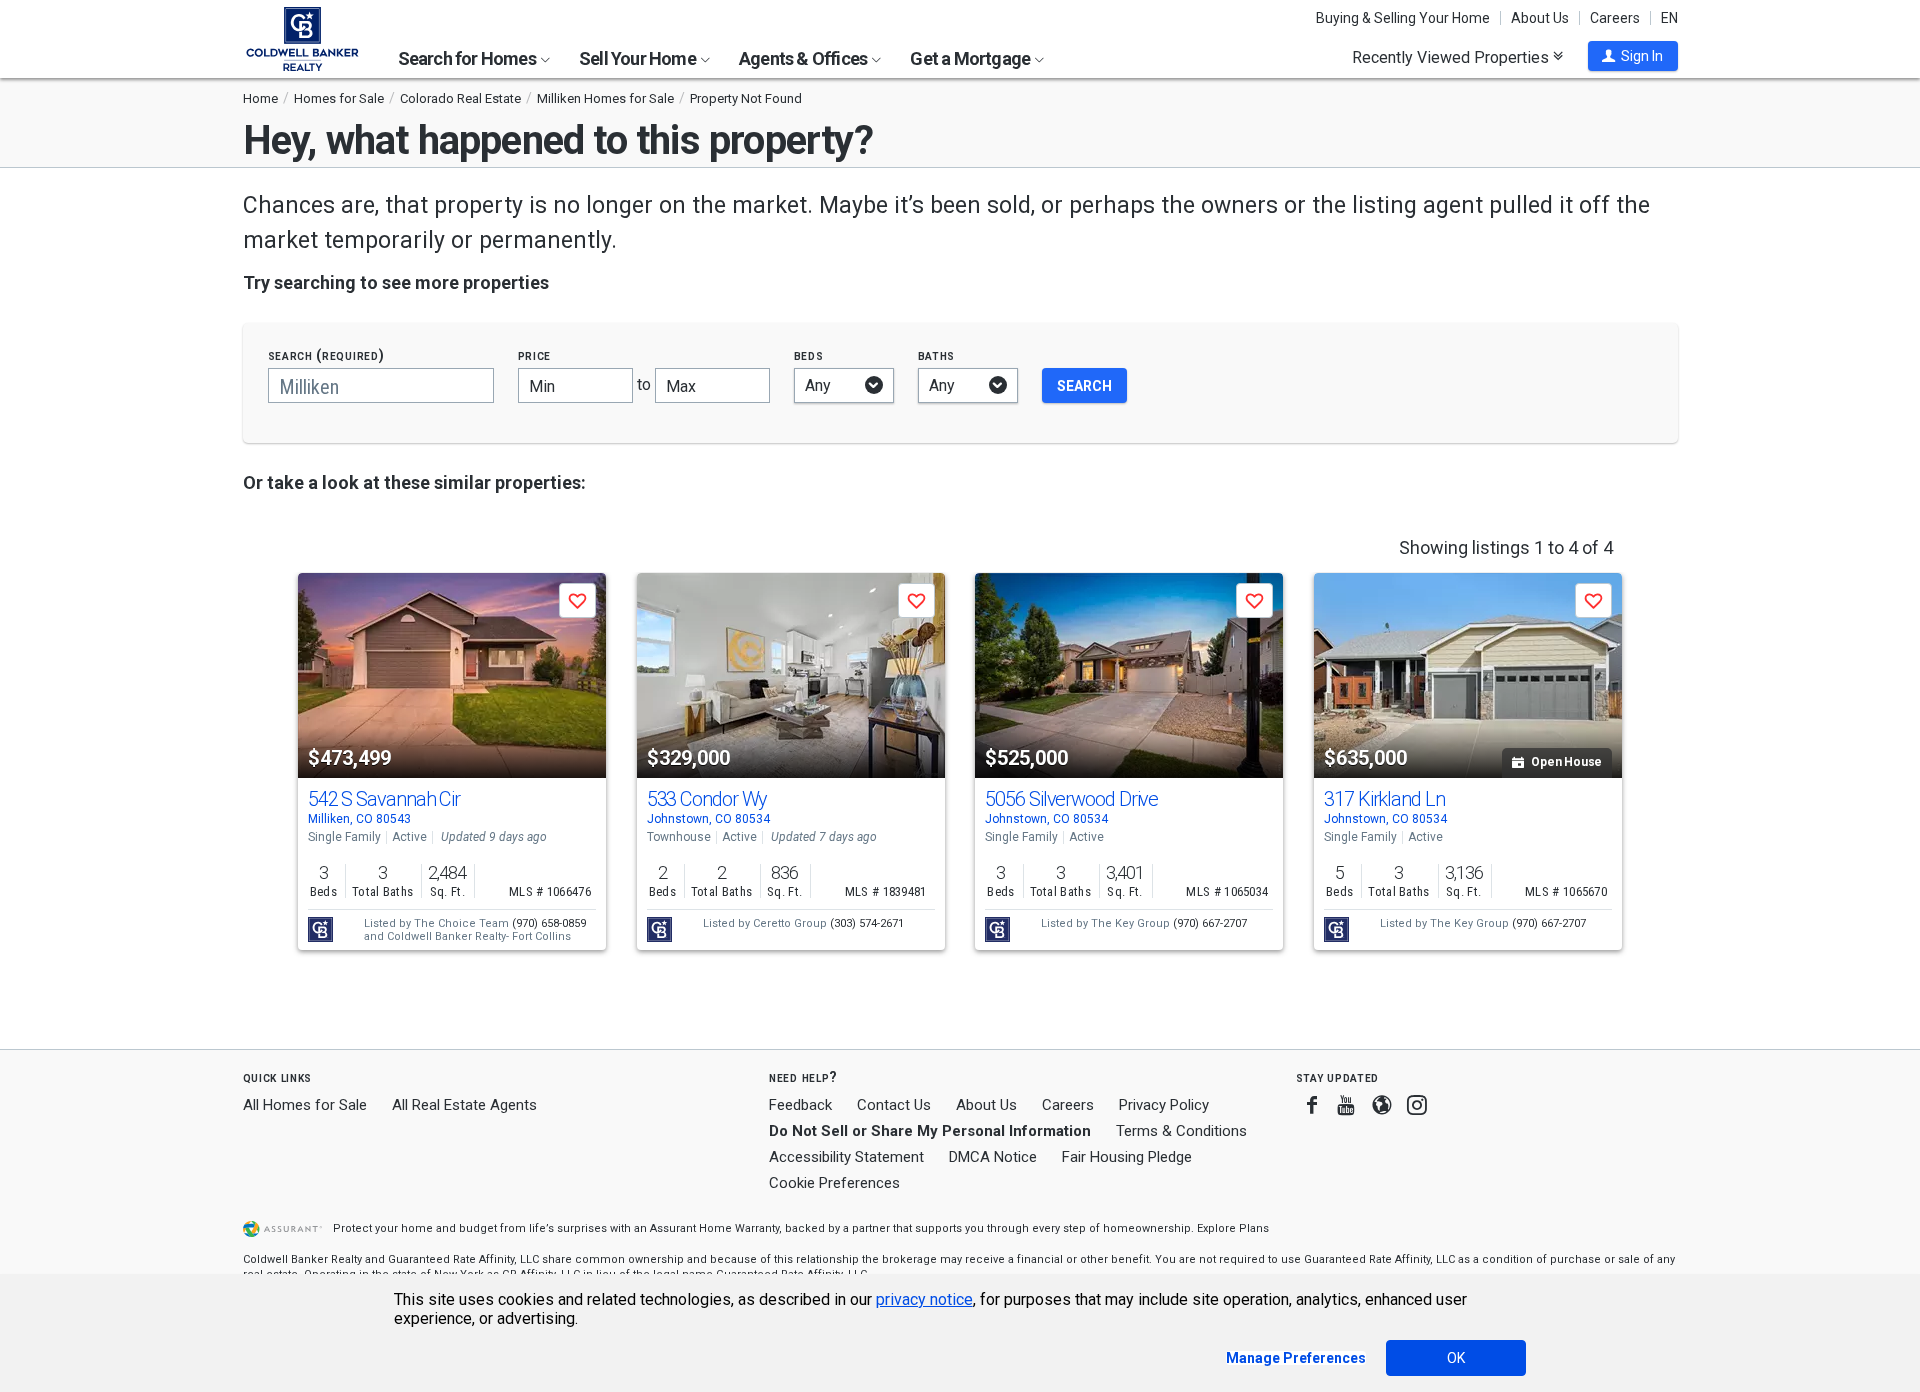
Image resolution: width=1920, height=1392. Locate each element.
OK (1456, 1358)
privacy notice (924, 1299)
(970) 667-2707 (1210, 923)
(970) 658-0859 (549, 923)
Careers (1615, 18)
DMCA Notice (993, 1157)
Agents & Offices (804, 58)
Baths (937, 355)
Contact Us (894, 1105)
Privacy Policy (1164, 1105)
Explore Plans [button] (1233, 1228)
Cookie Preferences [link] (834, 1183)
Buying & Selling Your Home (1403, 18)
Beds (809, 355)
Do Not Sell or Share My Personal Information (930, 1131)
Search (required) (326, 355)
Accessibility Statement (846, 1157)
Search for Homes (468, 58)
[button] (1633, 56)
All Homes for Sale (305, 1105)
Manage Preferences (1296, 1358)
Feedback (800, 1105)
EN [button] (1669, 18)
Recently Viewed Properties (1452, 57)
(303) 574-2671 (867, 923)
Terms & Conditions (1181, 1131)
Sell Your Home (639, 58)
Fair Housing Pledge (1127, 1157)
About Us (1540, 18)
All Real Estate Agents (464, 1105)
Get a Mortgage (971, 58)
